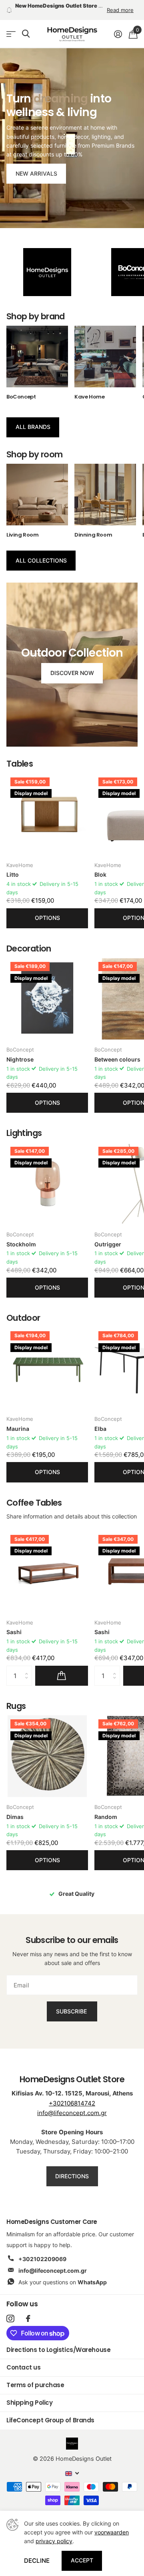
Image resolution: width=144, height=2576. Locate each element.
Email (26, 1278)
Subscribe (72, 1320)
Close (127, 1245)
